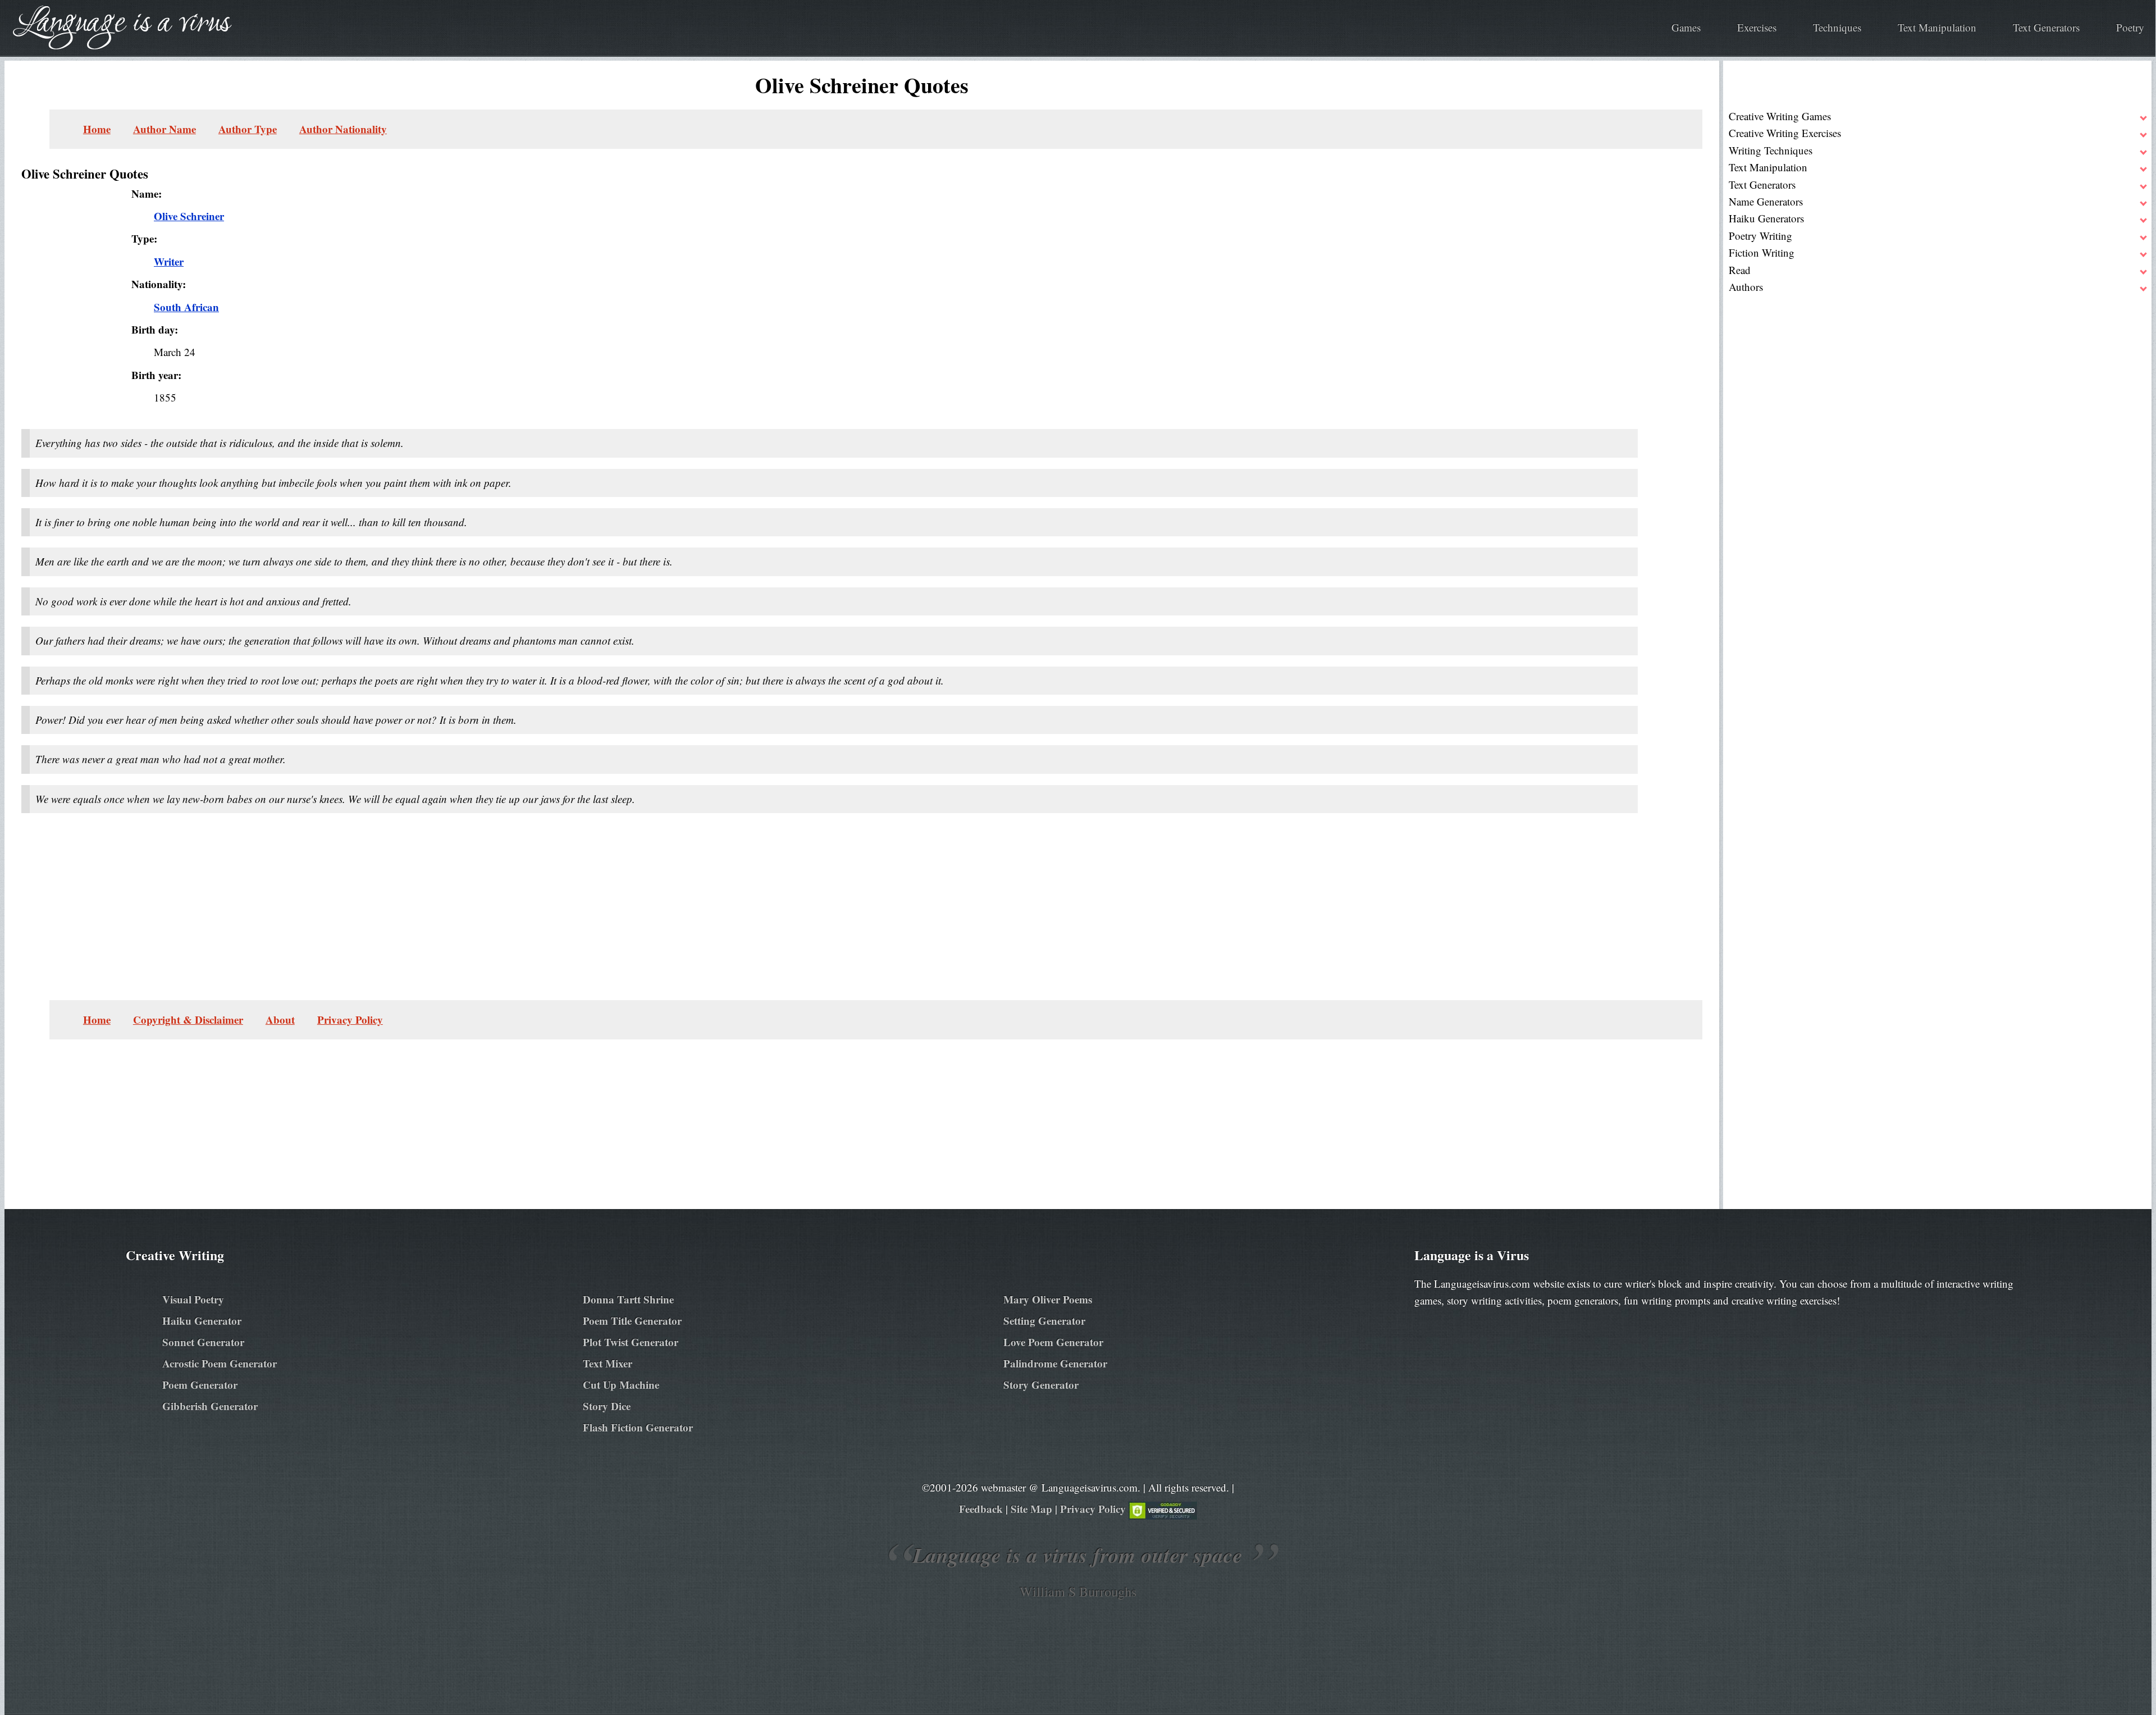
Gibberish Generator (210, 1406)
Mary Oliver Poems (1048, 1299)
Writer (169, 261)
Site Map (1031, 1509)
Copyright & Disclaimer (188, 1020)
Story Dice (607, 1406)
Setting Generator (1044, 1321)
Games (1686, 27)
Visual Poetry (193, 1299)
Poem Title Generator (632, 1321)
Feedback (981, 1509)
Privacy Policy (350, 1020)
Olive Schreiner (189, 216)
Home (97, 129)
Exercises (1757, 27)
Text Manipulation (1937, 27)
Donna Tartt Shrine (628, 1299)
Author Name (165, 129)
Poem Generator (200, 1385)
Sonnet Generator (203, 1342)
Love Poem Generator (1053, 1342)
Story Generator (1041, 1385)
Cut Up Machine (621, 1385)
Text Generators (2046, 27)
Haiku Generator (202, 1321)
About (280, 1020)
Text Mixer (607, 1363)
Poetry (2130, 27)
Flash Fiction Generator (638, 1427)
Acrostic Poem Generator (220, 1363)
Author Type (248, 129)
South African (186, 307)
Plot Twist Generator (631, 1342)
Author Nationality (343, 129)
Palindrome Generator (1055, 1363)
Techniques (1837, 27)
